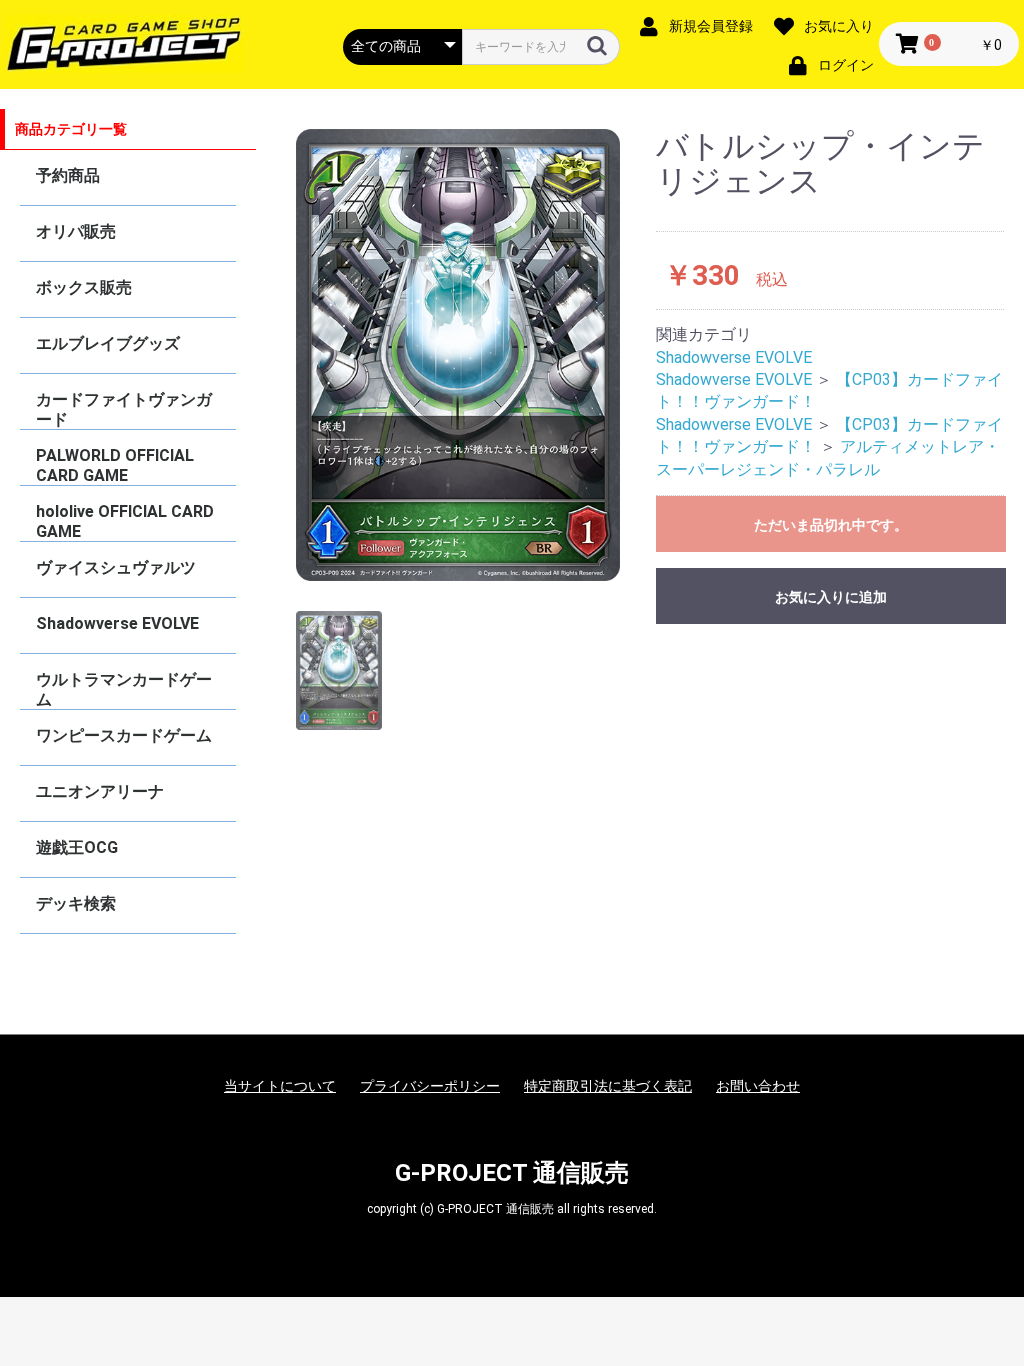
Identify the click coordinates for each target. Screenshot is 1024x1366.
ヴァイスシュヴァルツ (116, 567)
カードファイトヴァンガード (124, 409)
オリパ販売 (76, 231)
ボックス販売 (84, 287)
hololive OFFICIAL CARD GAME (125, 521)
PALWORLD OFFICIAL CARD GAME (115, 465)
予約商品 (68, 175)
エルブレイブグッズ (108, 343)
